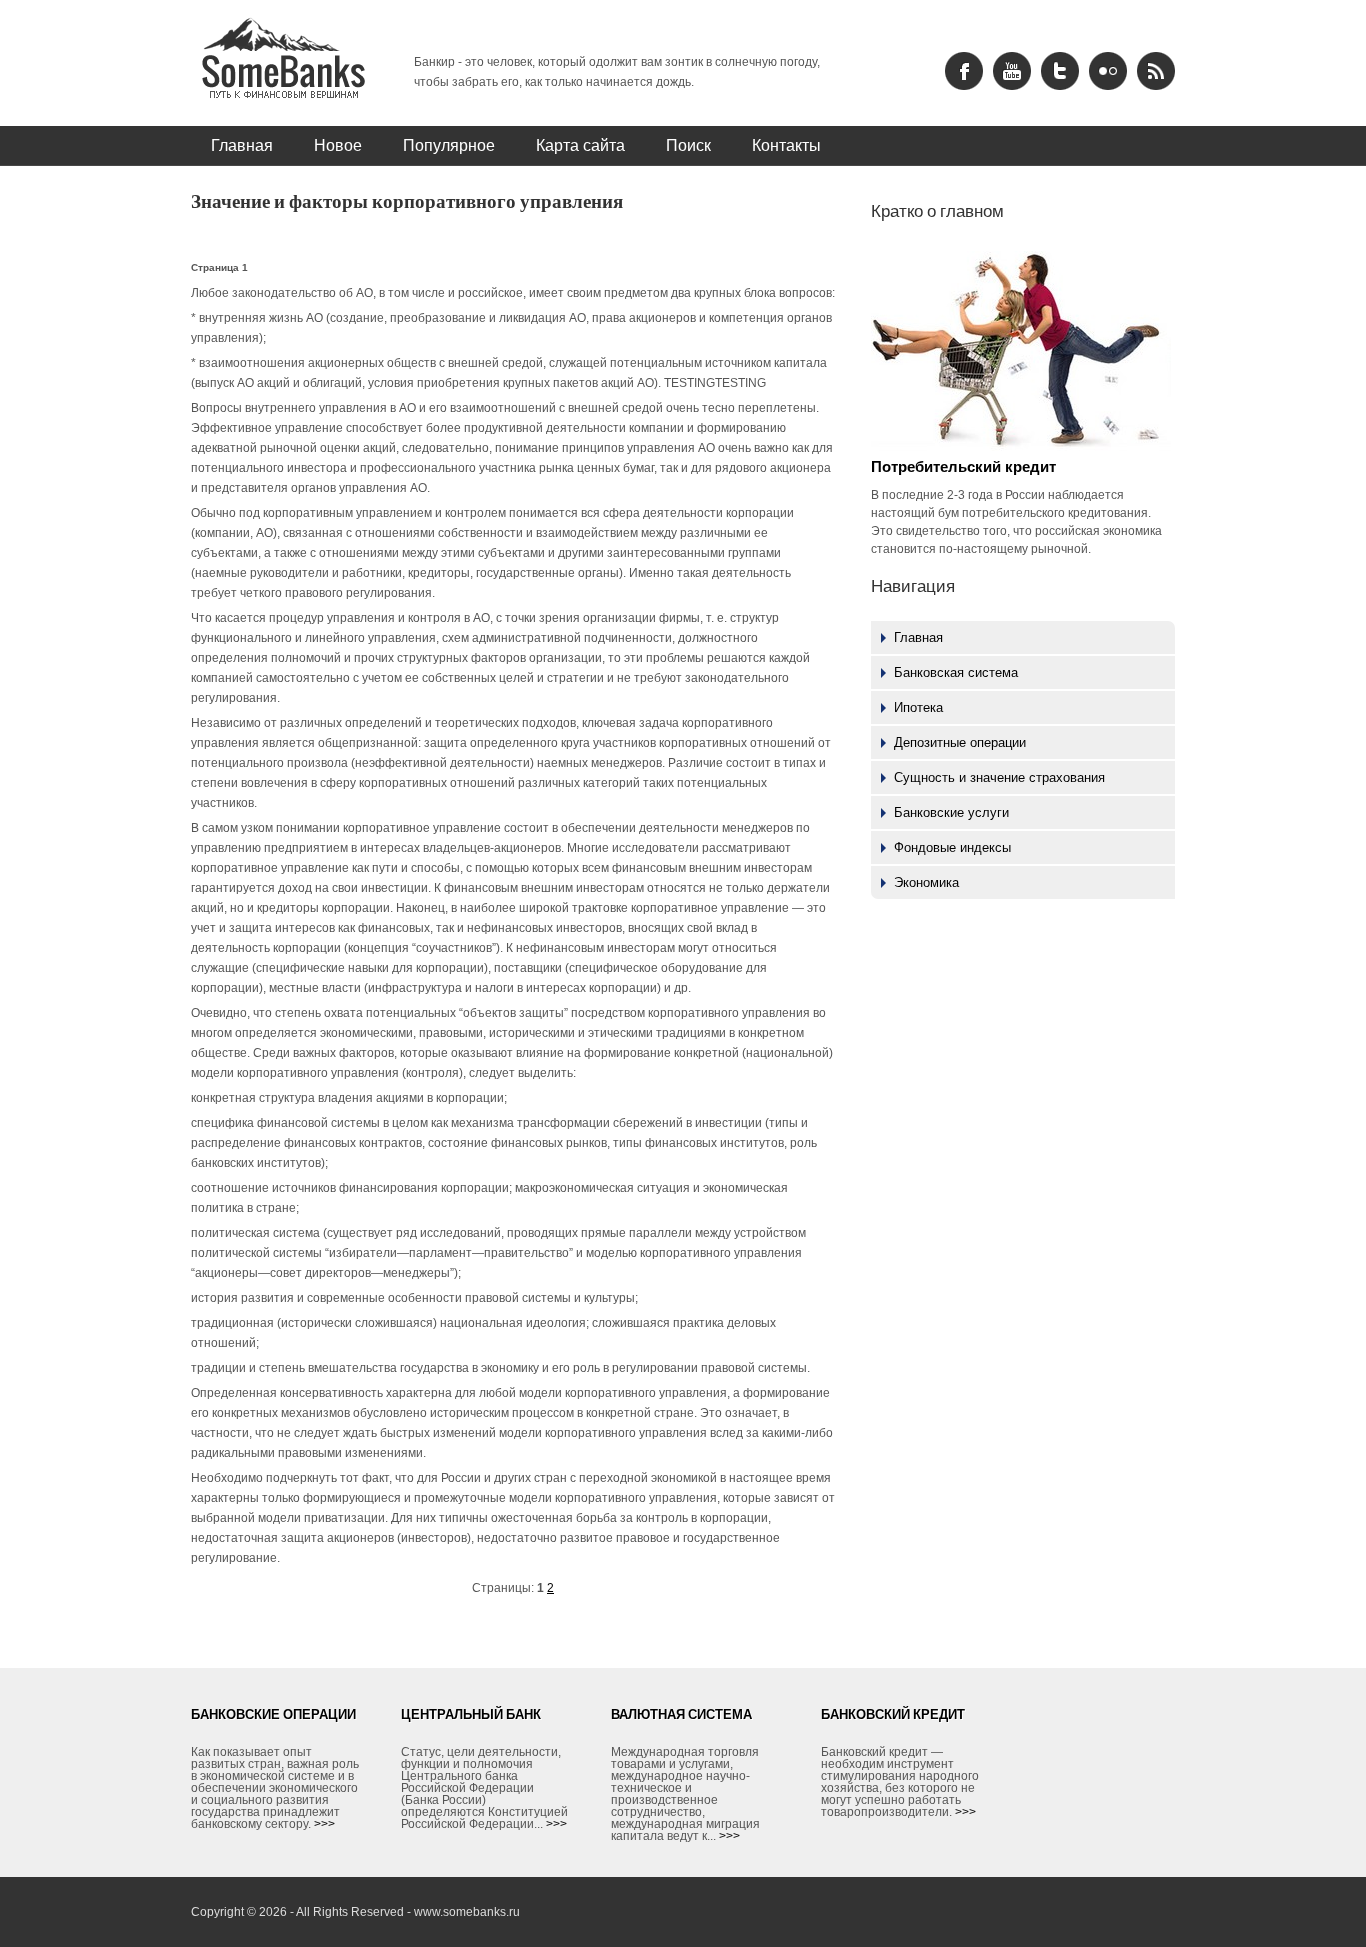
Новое (338, 145)
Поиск (688, 145)
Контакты (786, 145)
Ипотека (918, 707)
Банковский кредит (893, 1714)
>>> (324, 1824)
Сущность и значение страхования (999, 777)
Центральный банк (471, 1714)
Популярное (449, 145)
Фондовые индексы (952, 847)
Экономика (926, 882)
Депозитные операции (960, 742)
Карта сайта (580, 145)
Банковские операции (273, 1714)
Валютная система (681, 1714)
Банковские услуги (951, 812)
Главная (242, 145)
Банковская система (956, 672)
